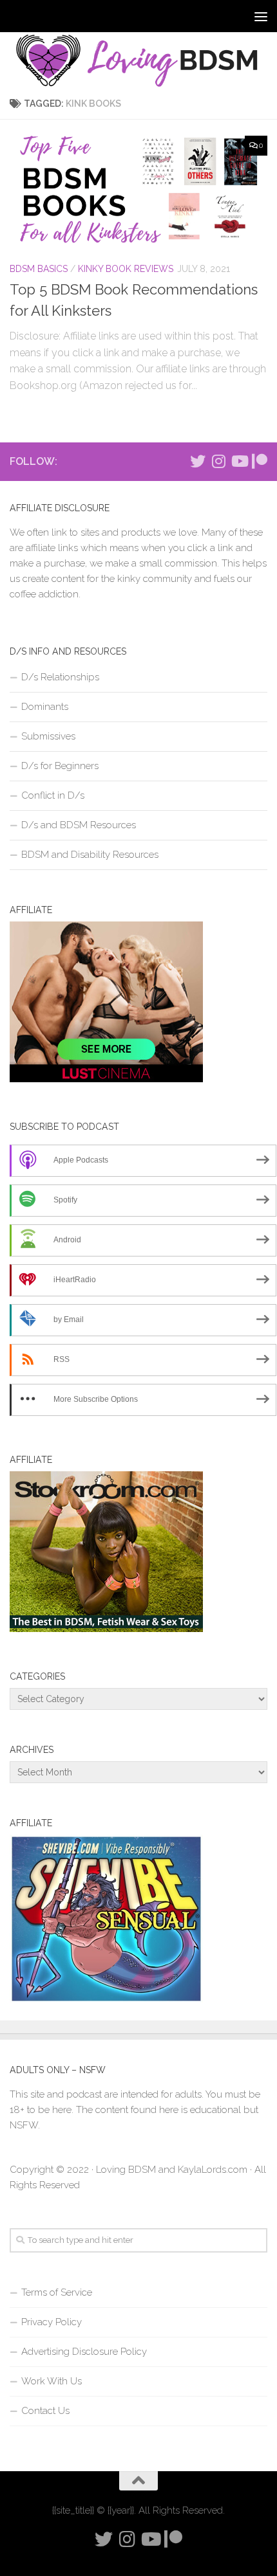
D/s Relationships (60, 677)
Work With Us (52, 2381)
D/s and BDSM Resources (79, 825)
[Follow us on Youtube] (239, 461)
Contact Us (45, 2411)
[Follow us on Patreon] (260, 461)
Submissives (48, 736)
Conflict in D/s (53, 795)
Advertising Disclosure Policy (84, 2352)
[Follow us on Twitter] (198, 461)
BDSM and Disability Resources (90, 855)
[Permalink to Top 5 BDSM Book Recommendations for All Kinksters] (138, 190)
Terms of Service (57, 2292)
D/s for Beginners (60, 766)
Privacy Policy (52, 2322)
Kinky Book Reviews (126, 269)
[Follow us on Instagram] (218, 461)
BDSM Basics (39, 269)
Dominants (45, 707)
